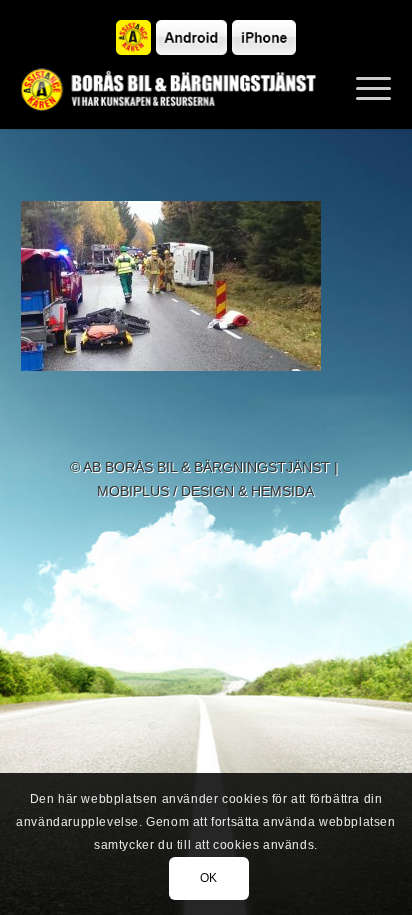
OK (209, 878)
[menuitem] (363, 89)
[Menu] (363, 89)
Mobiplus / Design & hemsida (205, 491)
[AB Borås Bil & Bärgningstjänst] (169, 89)
